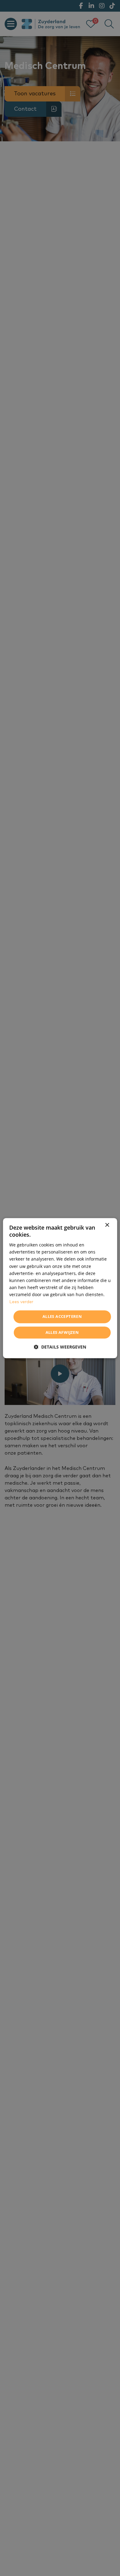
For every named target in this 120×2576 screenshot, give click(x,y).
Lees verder (21, 1302)
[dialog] (60, 1288)
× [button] (107, 1225)
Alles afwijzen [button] (62, 1332)
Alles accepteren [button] (62, 1317)
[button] (60, 1347)
